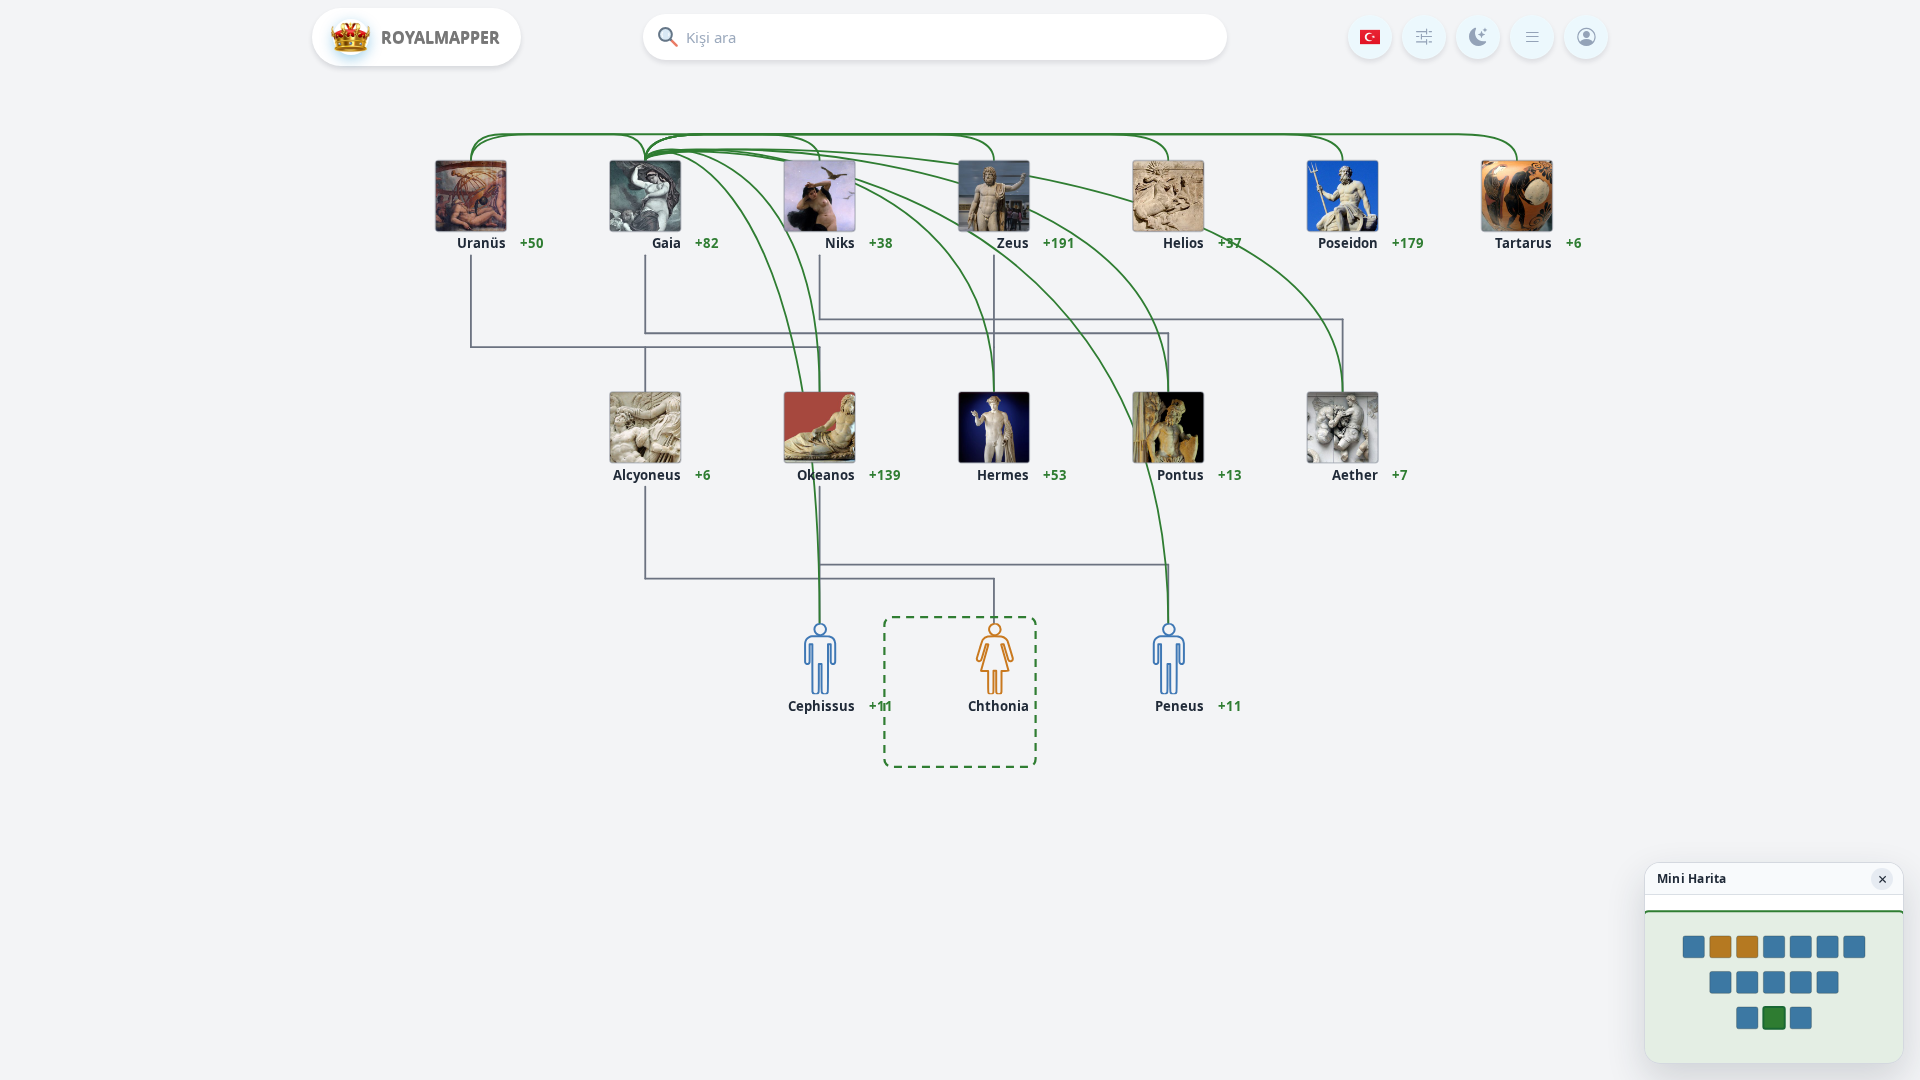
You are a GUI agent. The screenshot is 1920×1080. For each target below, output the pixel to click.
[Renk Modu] (1478, 37)
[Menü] (1532, 37)
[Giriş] (1586, 37)
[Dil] (1370, 37)
